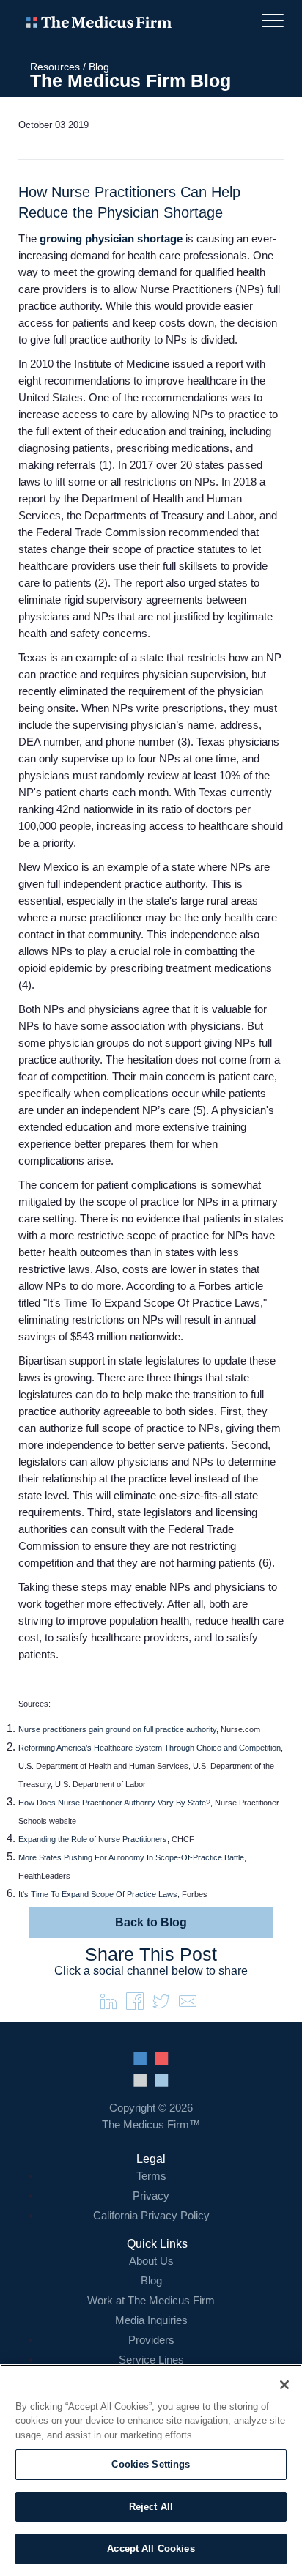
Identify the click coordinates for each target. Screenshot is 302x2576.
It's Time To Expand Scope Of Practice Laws (98, 1894)
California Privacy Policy (151, 2215)
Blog (99, 67)
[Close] (284, 2385)
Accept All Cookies (151, 2549)
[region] (151, 2470)
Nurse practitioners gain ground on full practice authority (117, 1729)
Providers (151, 2340)
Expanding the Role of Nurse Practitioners (93, 1839)
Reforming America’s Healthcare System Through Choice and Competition (150, 1748)
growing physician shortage (111, 238)
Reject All (151, 2507)
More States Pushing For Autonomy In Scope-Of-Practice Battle (131, 1857)
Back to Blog (151, 1922)
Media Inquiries (151, 2320)
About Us (151, 2261)
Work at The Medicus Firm (151, 2300)
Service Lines (151, 2360)
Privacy (151, 2195)
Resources (55, 67)
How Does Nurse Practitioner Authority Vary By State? (114, 1803)
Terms (151, 2176)
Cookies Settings (151, 2464)
